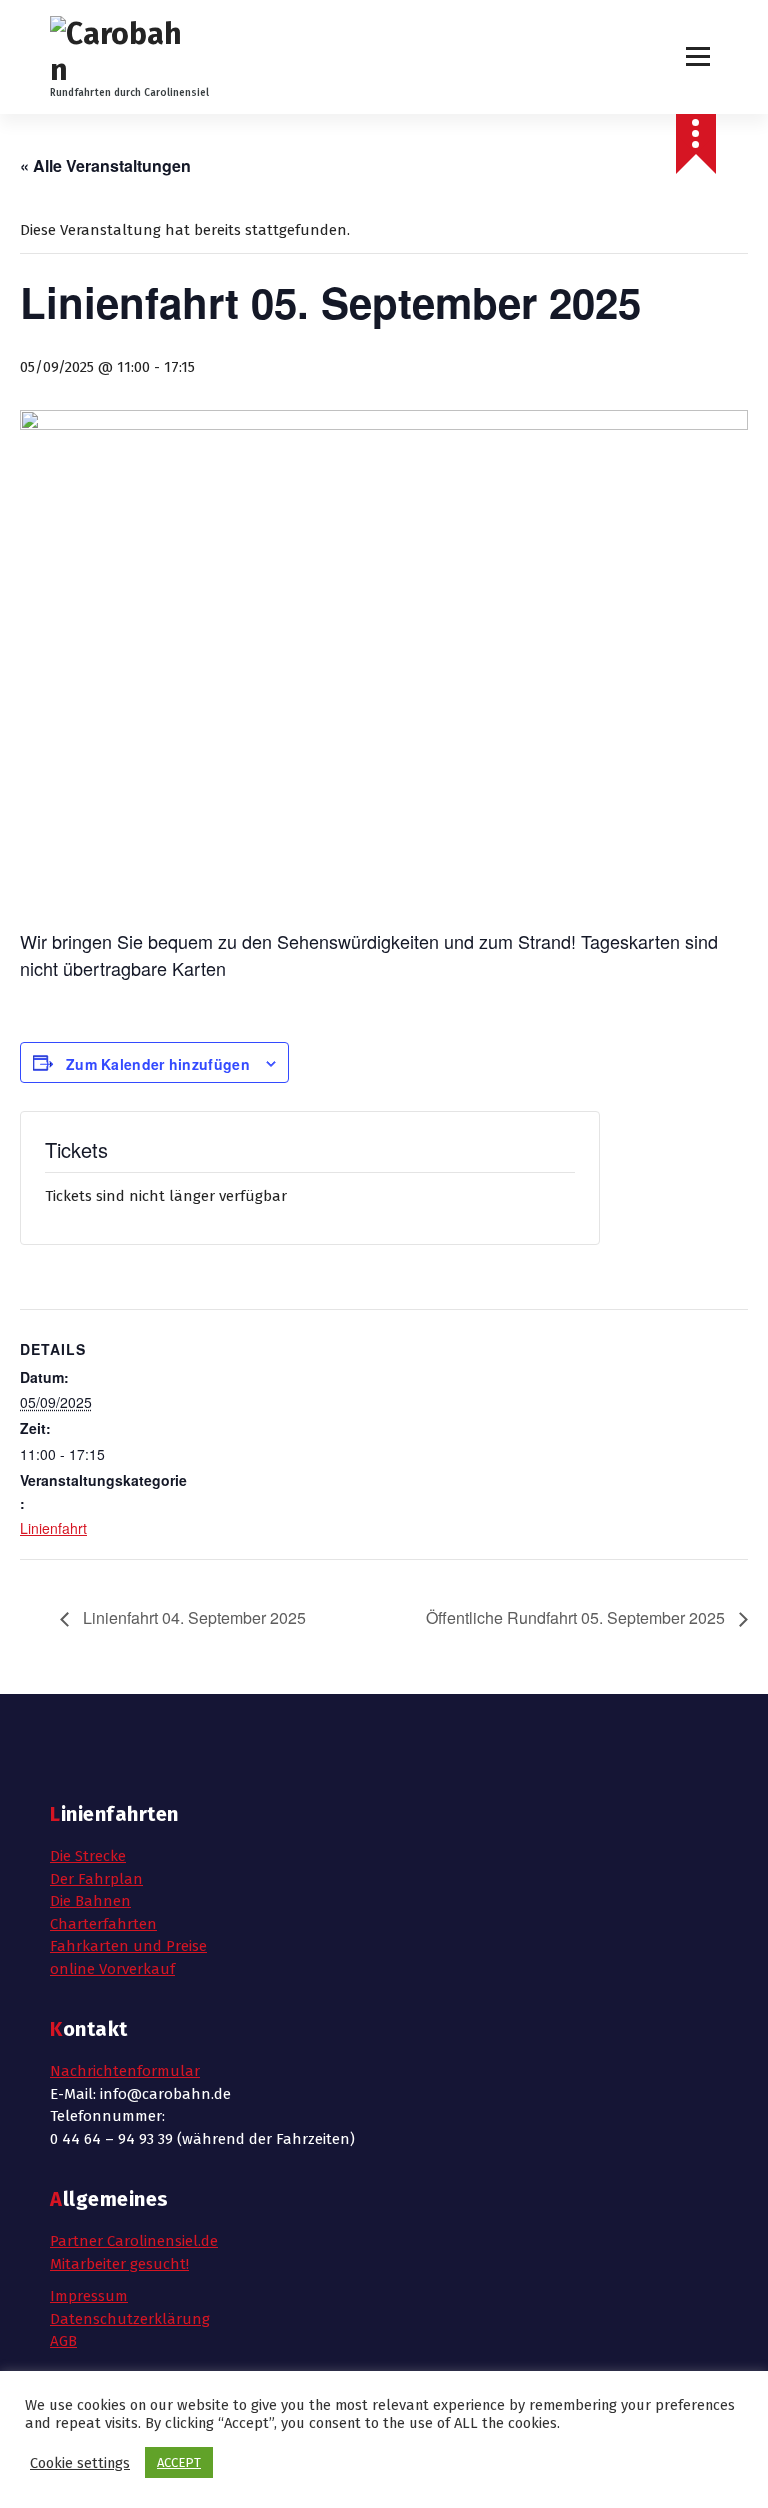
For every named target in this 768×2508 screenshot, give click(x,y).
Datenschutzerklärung (130, 2319)
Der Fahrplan (96, 1879)
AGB (63, 2341)
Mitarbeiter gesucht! (119, 2264)
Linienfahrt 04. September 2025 (192, 1617)
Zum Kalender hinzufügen (158, 1064)
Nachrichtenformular (125, 2071)
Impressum (89, 2296)
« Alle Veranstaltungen (105, 165)
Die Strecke (88, 1856)
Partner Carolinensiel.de (134, 2241)
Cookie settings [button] (80, 2463)
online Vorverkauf (112, 1969)
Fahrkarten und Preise (128, 1946)
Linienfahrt (53, 1528)
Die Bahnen (90, 1901)
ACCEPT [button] (179, 2462)
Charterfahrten (103, 1924)
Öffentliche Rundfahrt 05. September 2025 (577, 1617)
